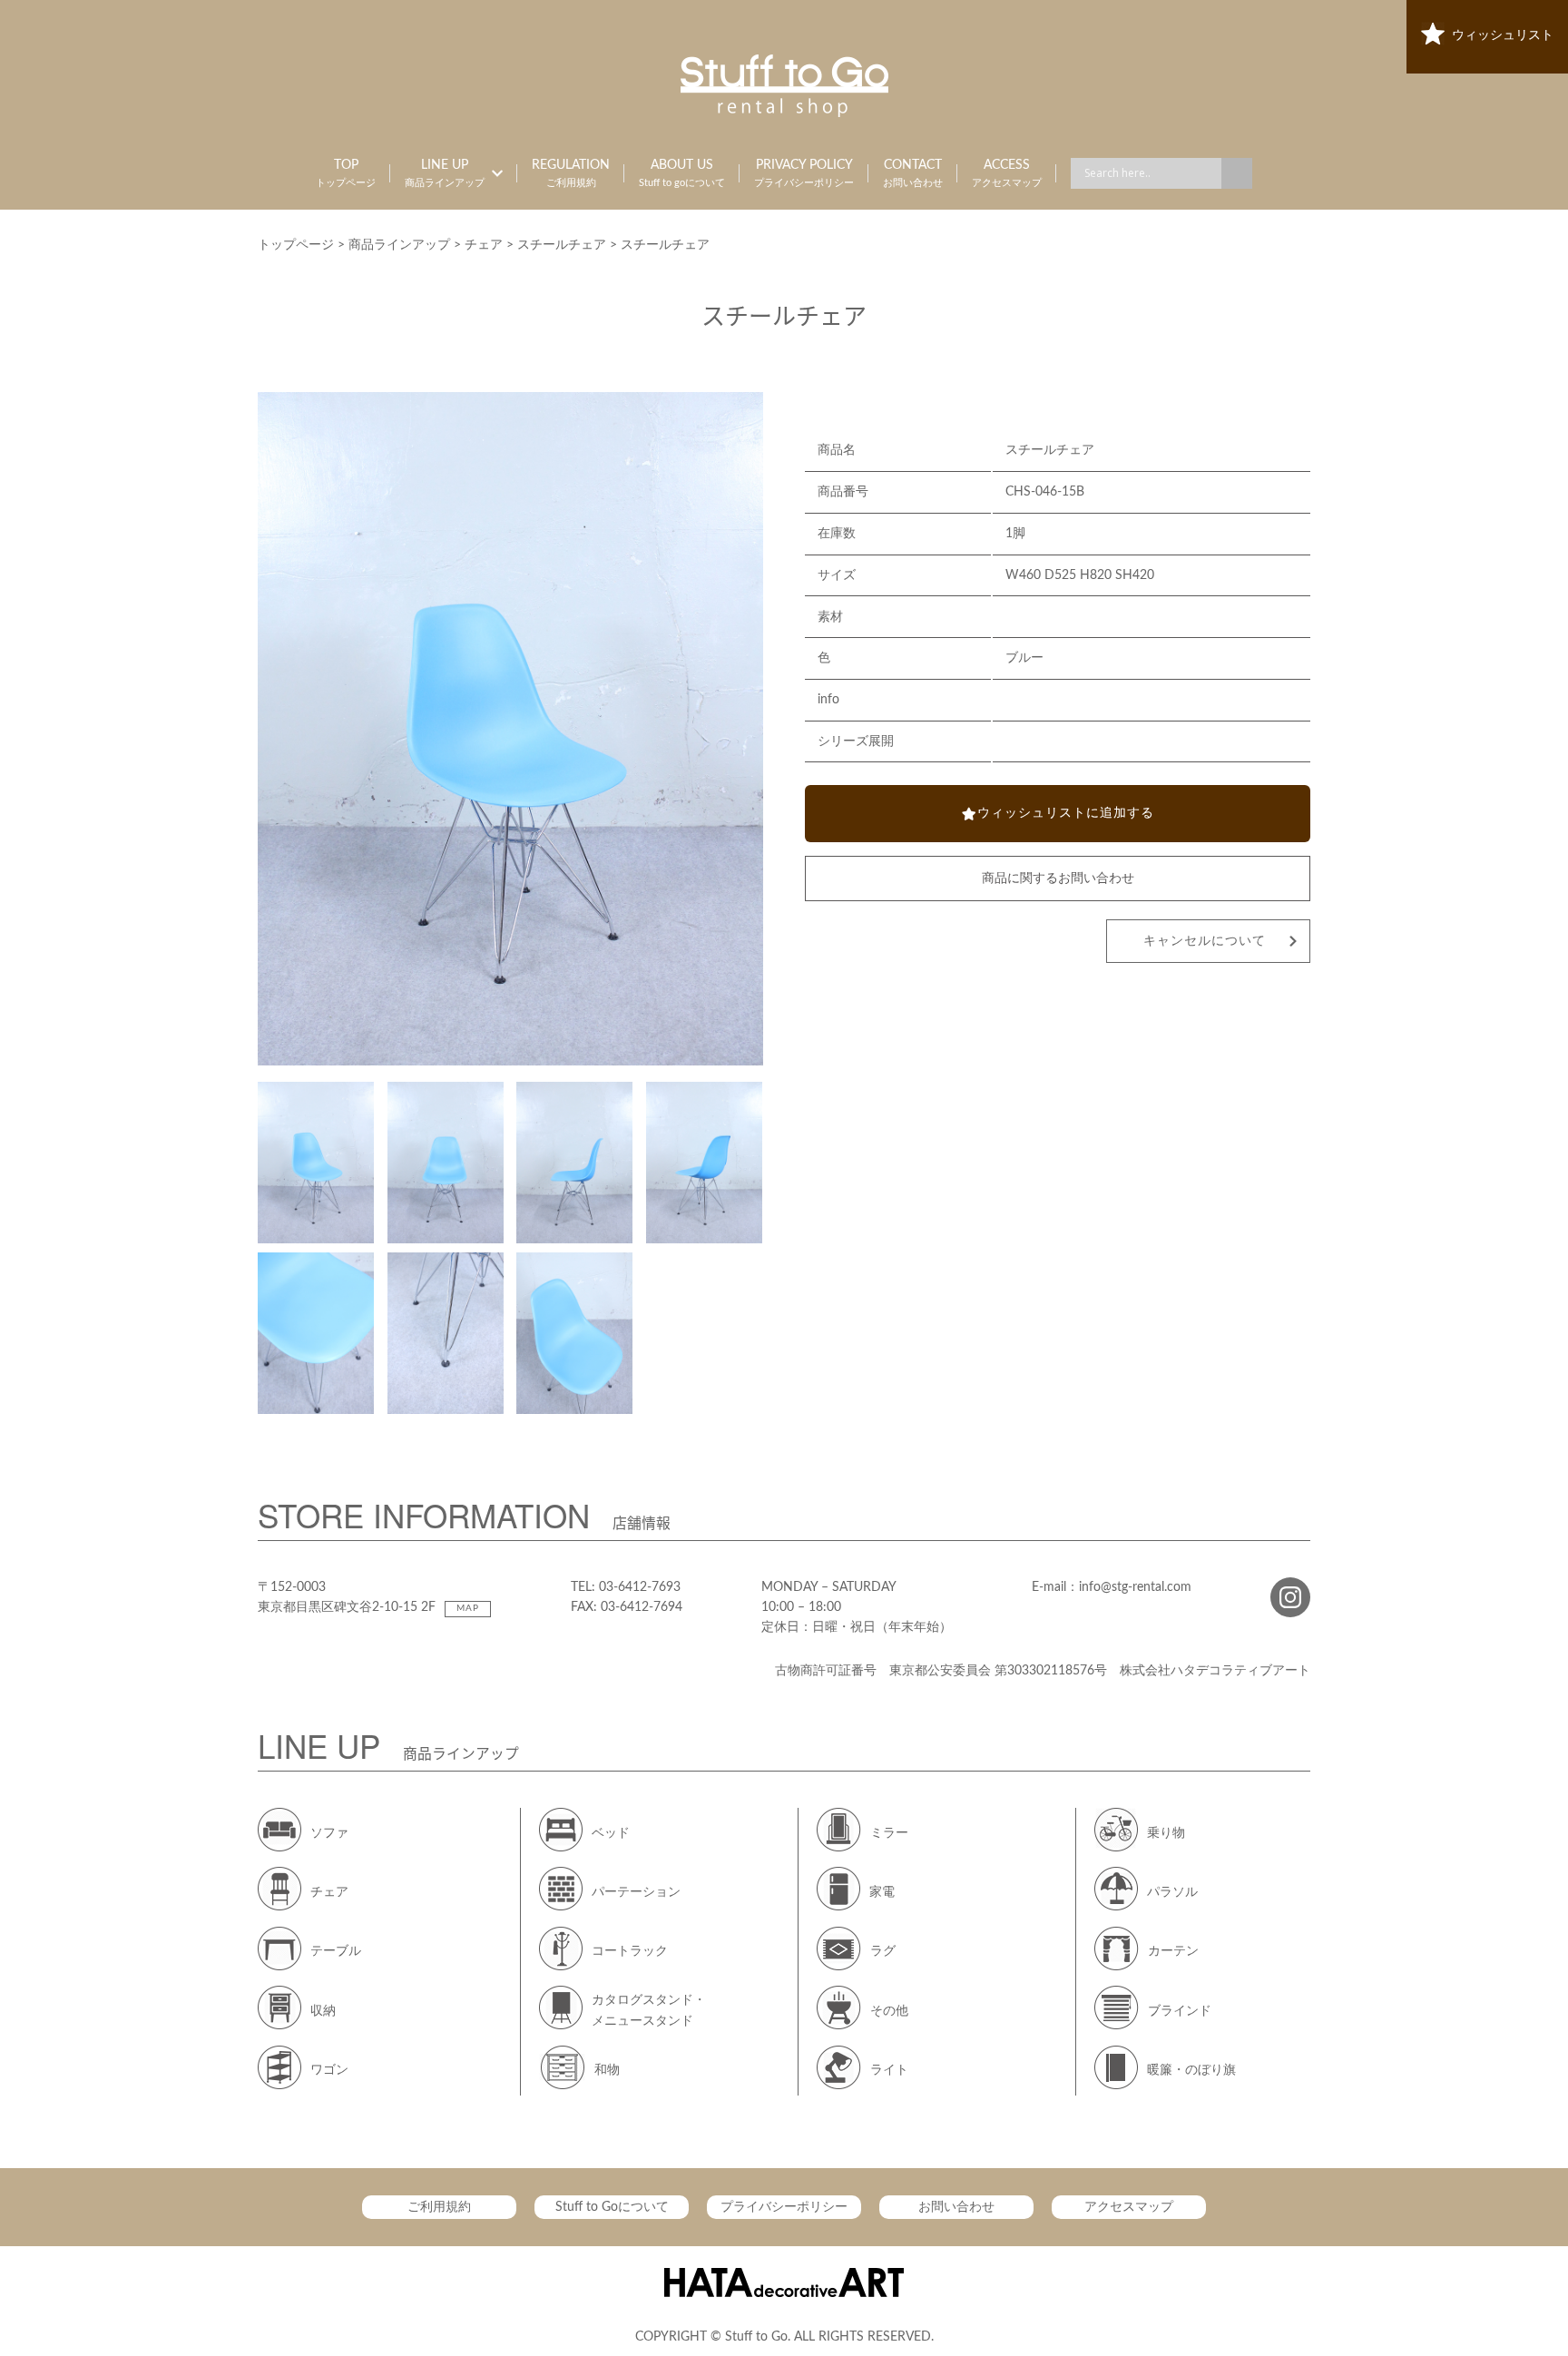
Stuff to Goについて (612, 2207)
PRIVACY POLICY (804, 173)
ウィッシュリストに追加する (1066, 813)
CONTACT (913, 173)
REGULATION (571, 173)
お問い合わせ (956, 2207)
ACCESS (1007, 173)
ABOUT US (682, 173)
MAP (468, 1608)
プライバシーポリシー (784, 2207)
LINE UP (445, 173)
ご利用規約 (439, 2207)
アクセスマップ (1129, 2207)
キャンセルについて (1205, 941)
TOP (346, 173)
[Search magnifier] (1237, 173)
